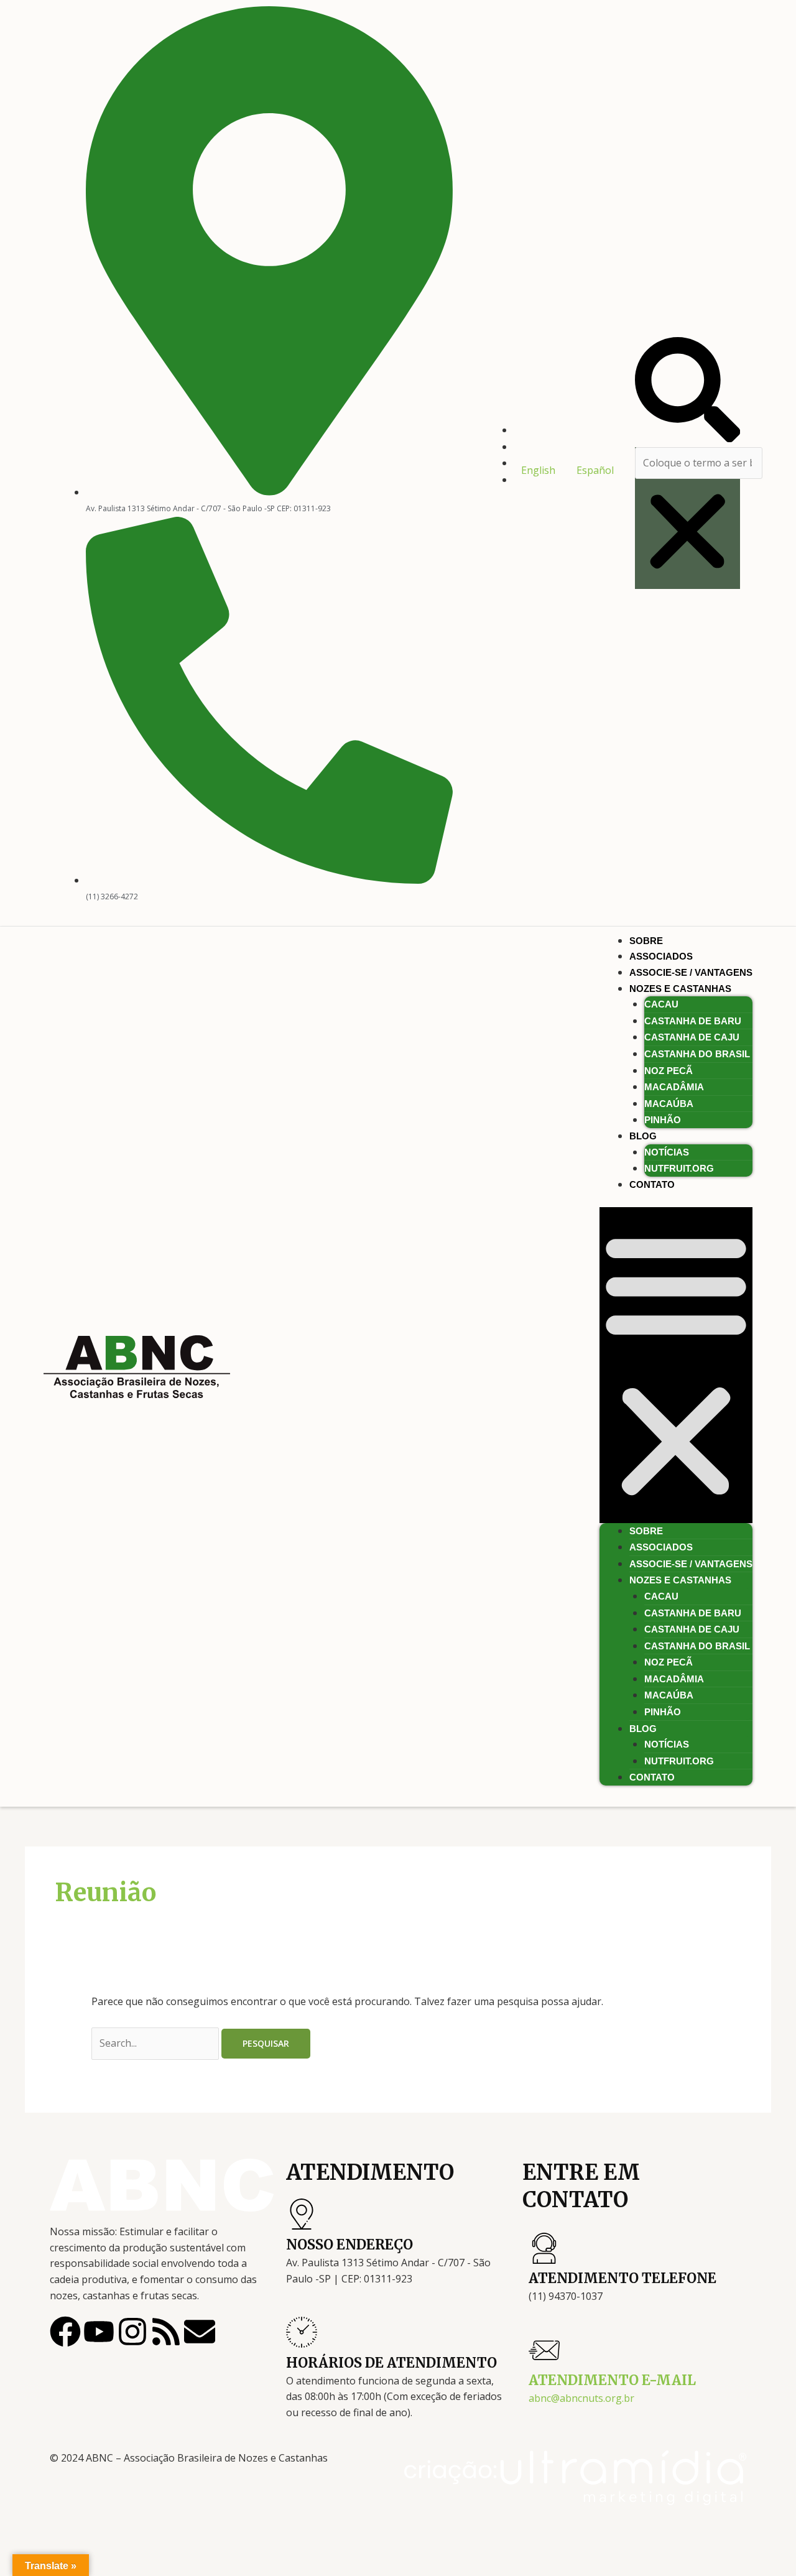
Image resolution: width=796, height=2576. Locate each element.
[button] (687, 392)
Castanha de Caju (692, 1037)
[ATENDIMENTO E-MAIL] (544, 2350)
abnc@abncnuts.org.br (581, 2398)
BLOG (643, 1136)
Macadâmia (674, 1087)
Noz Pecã (669, 1071)
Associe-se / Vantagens (691, 972)
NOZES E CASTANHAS (680, 989)
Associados (661, 956)
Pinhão (663, 1120)
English (538, 470)
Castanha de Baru (693, 1021)
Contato (652, 1184)
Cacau (661, 1004)
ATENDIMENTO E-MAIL (612, 2380)
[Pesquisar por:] (156, 2043)
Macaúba (669, 1104)
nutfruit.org (679, 1168)
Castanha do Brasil (697, 1054)
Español (595, 470)
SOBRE (646, 941)
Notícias (667, 1152)
